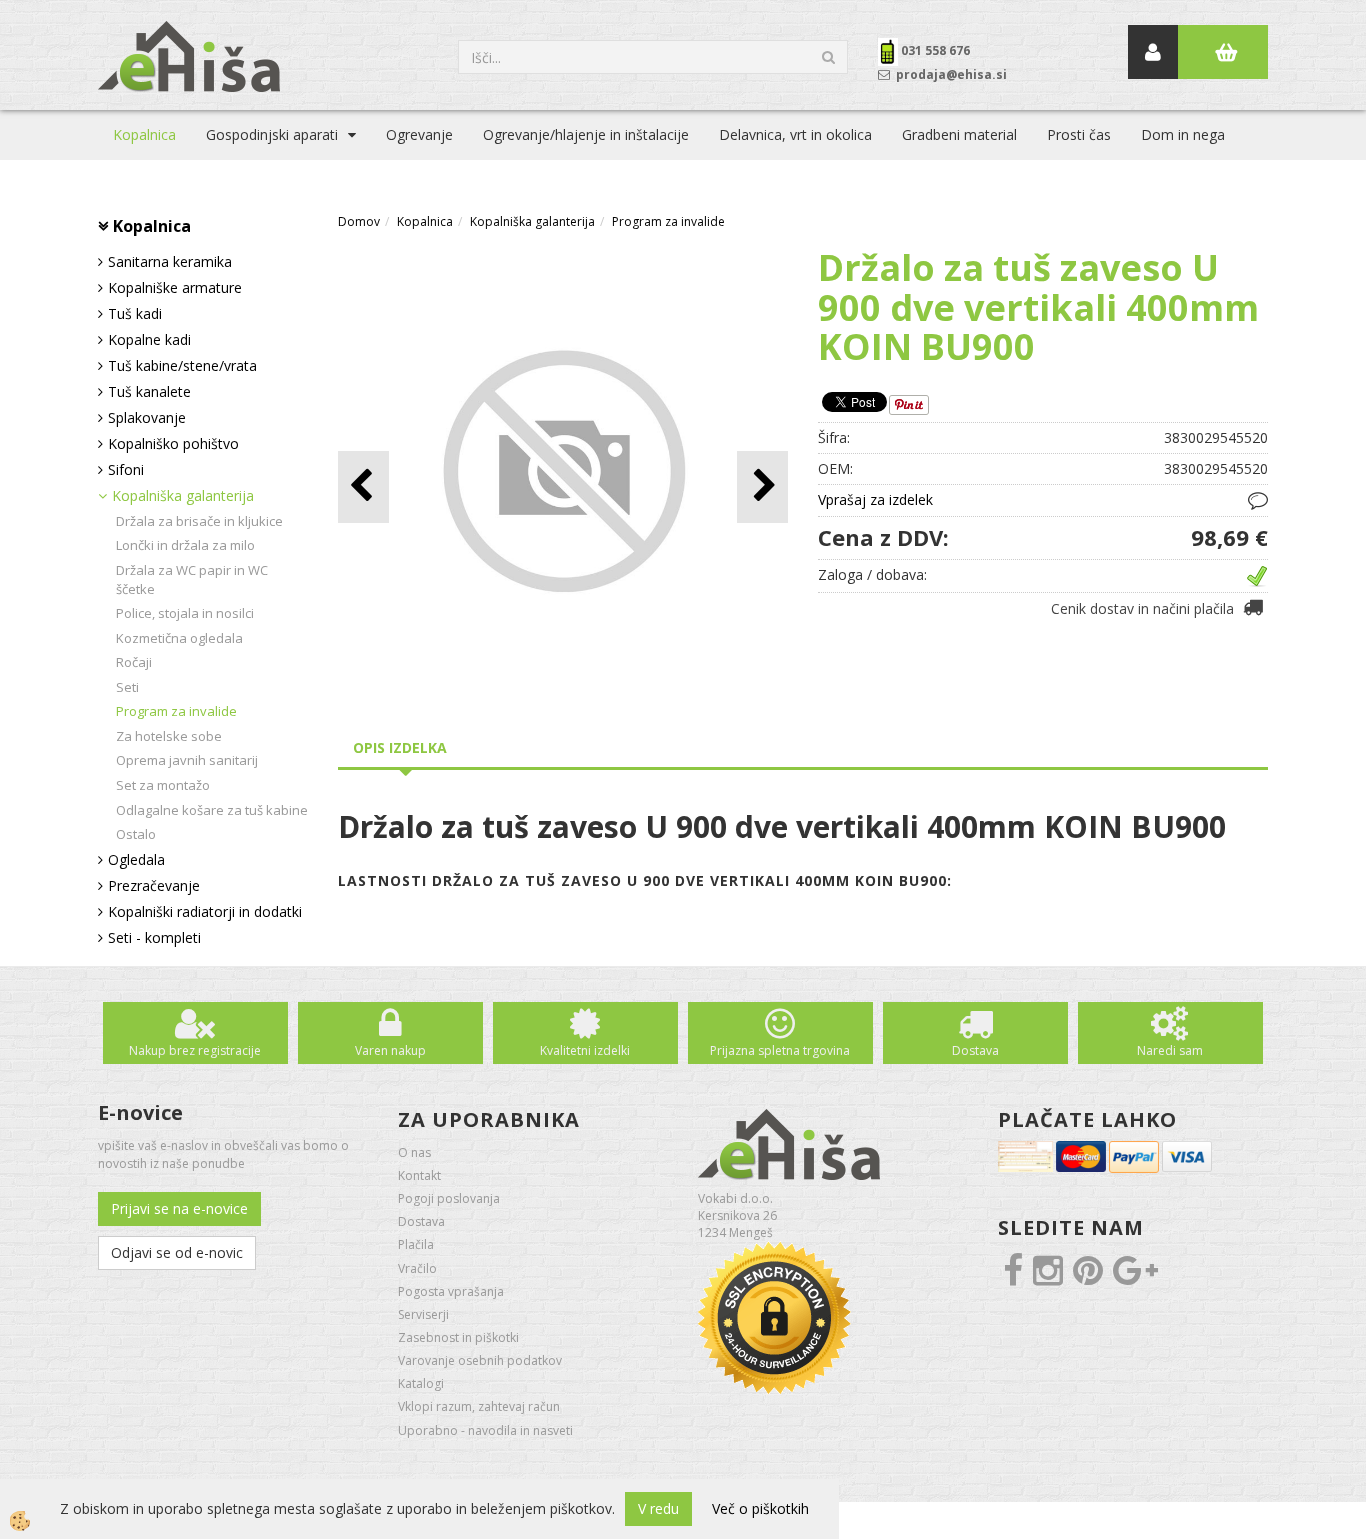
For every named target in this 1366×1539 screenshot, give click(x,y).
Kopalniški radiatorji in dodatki (205, 911)
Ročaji (134, 662)
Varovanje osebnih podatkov (480, 1360)
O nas (414, 1152)
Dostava (975, 1050)
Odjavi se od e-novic (177, 1252)
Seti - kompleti (154, 937)
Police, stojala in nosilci (185, 613)
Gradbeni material (959, 134)
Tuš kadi (135, 313)
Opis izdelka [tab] (400, 747)
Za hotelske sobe (169, 736)
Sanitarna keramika (170, 261)
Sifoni (126, 469)
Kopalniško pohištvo (173, 443)
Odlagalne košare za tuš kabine (212, 810)
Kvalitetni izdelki (585, 1050)
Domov (359, 221)
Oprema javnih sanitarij (187, 760)
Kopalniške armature (175, 287)
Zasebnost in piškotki (458, 1337)
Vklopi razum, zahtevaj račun (479, 1406)
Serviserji (423, 1314)
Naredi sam (1170, 1050)
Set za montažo (163, 785)
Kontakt (419, 1175)
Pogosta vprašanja (451, 1291)
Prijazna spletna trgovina (780, 1050)
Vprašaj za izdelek (875, 499)
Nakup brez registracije (195, 1050)
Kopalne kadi (149, 339)
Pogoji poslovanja (449, 1198)
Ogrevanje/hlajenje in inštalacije (586, 134)
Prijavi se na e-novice (179, 1208)
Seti (127, 687)
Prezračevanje (154, 885)
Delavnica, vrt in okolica (795, 134)
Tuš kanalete (149, 391)
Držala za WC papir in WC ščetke (192, 579)
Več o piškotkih (760, 1508)
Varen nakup (390, 1050)
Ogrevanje (419, 134)
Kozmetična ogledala (179, 638)
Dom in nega (1183, 134)
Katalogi (421, 1383)
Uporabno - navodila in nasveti (485, 1430)
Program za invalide (176, 711)
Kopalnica (144, 134)
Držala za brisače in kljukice (199, 521)
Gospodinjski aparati (272, 134)
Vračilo (417, 1268)
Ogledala (136, 859)
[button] (762, 486)
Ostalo (136, 834)
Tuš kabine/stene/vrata (182, 365)
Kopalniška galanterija (183, 495)
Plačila (416, 1244)
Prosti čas (1079, 134)
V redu (658, 1508)
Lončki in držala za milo (185, 545)
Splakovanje (147, 417)
